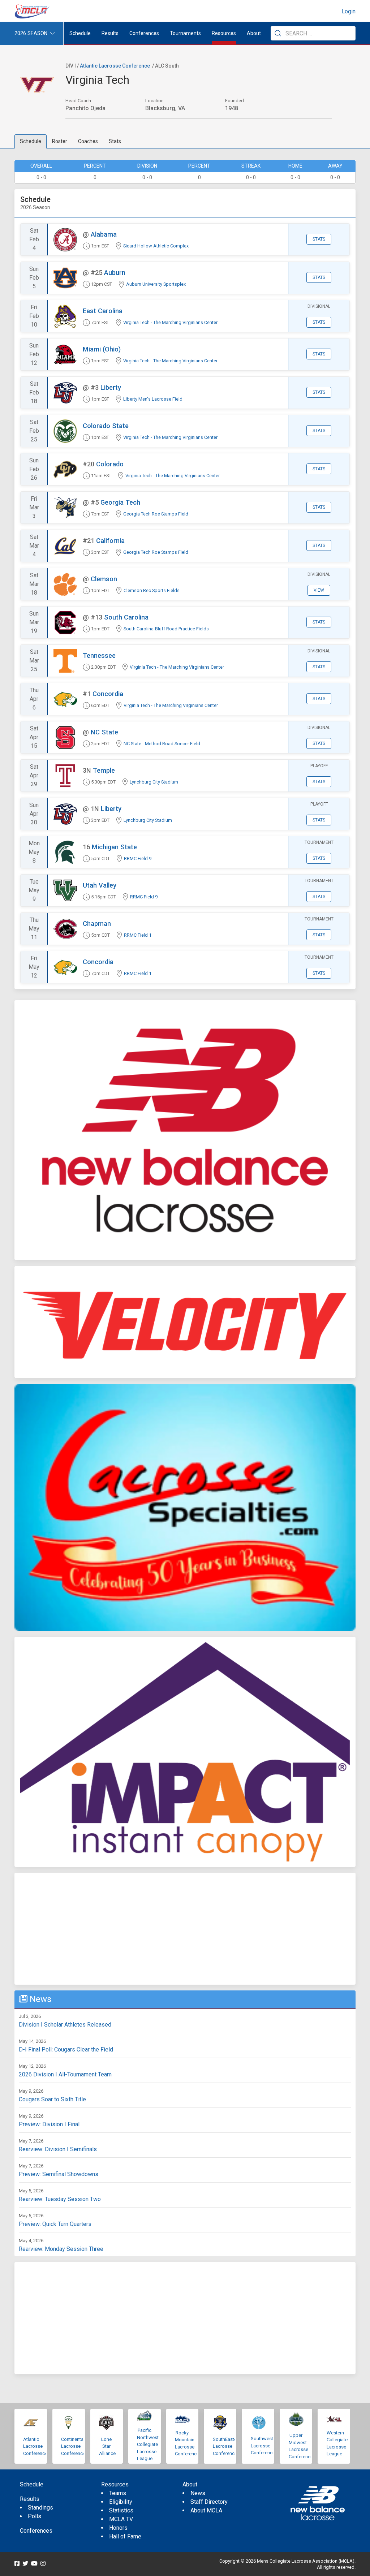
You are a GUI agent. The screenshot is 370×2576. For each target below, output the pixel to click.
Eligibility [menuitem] (121, 2502)
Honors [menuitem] (118, 2528)
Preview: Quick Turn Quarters (55, 2224)
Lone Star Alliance (107, 2446)
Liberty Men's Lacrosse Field (153, 399)
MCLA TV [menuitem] (121, 2519)
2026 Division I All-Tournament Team (65, 2074)
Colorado (110, 464)
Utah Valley (100, 885)
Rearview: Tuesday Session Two (60, 2199)
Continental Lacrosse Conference (73, 2446)
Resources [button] (224, 33)
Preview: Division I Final (49, 2124)
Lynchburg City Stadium (154, 782)
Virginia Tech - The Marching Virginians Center (170, 322)
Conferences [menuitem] (36, 2531)
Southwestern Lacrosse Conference (265, 2446)
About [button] (254, 33)
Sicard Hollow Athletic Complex (156, 246)
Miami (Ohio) (102, 349)
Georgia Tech (120, 502)
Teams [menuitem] (118, 2493)
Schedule (31, 141)
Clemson (104, 579)
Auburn (115, 273)
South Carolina (126, 617)
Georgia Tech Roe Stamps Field (156, 514)
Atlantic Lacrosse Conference (115, 66)
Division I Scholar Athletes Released (65, 2025)
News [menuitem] (198, 2493)
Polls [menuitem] (35, 2516)
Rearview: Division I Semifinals (58, 2149)
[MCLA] (33, 12)
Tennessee (99, 655)
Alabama (104, 234)
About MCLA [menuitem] (206, 2510)
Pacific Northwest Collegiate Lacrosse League (148, 2444)
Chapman (97, 924)
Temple (104, 770)
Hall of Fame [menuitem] (125, 2536)
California (110, 541)
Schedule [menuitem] (80, 33)
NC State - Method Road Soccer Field (162, 744)
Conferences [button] (144, 33)
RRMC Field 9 (138, 858)
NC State (104, 732)
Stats (115, 141)
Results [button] (110, 33)
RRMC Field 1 (138, 935)
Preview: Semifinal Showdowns (59, 2174)
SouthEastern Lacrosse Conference (227, 2446)
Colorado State (106, 426)
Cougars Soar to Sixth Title (52, 2099)
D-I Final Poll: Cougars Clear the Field (66, 2049)
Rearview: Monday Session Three (61, 2249)
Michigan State (114, 847)
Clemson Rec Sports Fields (152, 590)
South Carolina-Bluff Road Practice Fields (166, 629)
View (319, 590)
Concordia (108, 694)
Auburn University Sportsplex (156, 284)
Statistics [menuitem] (121, 2510)
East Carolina (103, 311)
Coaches (88, 141)
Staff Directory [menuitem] (209, 2502)
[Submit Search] (278, 33)
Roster (60, 141)
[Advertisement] (185, 1929)
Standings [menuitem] (40, 2508)
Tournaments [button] (185, 33)
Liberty (111, 387)
